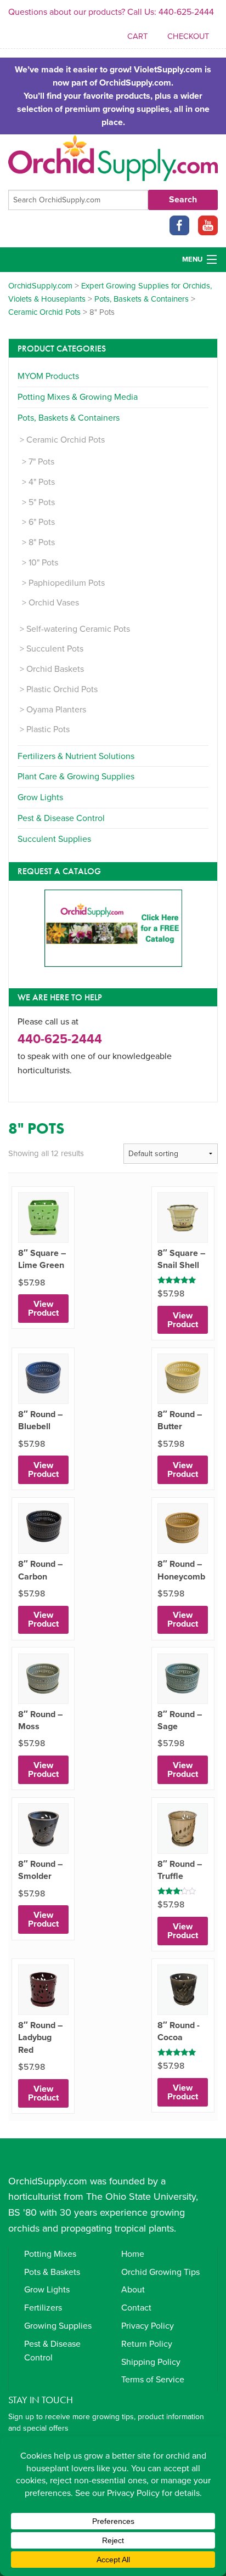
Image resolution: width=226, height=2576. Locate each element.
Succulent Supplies (54, 839)
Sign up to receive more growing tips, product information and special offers (106, 2422)
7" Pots (41, 462)
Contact (136, 2308)
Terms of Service (153, 2380)
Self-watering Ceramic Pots (78, 629)
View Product (43, 1309)
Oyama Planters (56, 710)
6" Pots (42, 522)
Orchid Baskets (55, 669)
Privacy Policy (148, 2326)
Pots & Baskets (52, 2272)
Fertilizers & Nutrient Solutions (76, 756)
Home (133, 2254)
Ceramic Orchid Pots (66, 440)
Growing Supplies (58, 2326)
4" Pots (42, 482)
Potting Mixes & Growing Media (78, 397)
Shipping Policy (151, 2362)
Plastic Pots (48, 729)
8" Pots (42, 542)
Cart (137, 36)
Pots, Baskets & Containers (69, 418)
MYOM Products (48, 376)
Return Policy (147, 2344)
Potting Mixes (50, 2254)
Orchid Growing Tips (160, 2272)
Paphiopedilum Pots (67, 583)
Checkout (188, 36)
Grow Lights (40, 797)
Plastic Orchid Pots (62, 689)
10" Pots (43, 563)
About (133, 2290)
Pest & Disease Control (61, 818)
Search (183, 200)
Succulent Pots (55, 649)
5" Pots (42, 502)
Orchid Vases (54, 603)
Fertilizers (43, 2308)
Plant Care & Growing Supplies (76, 777)
